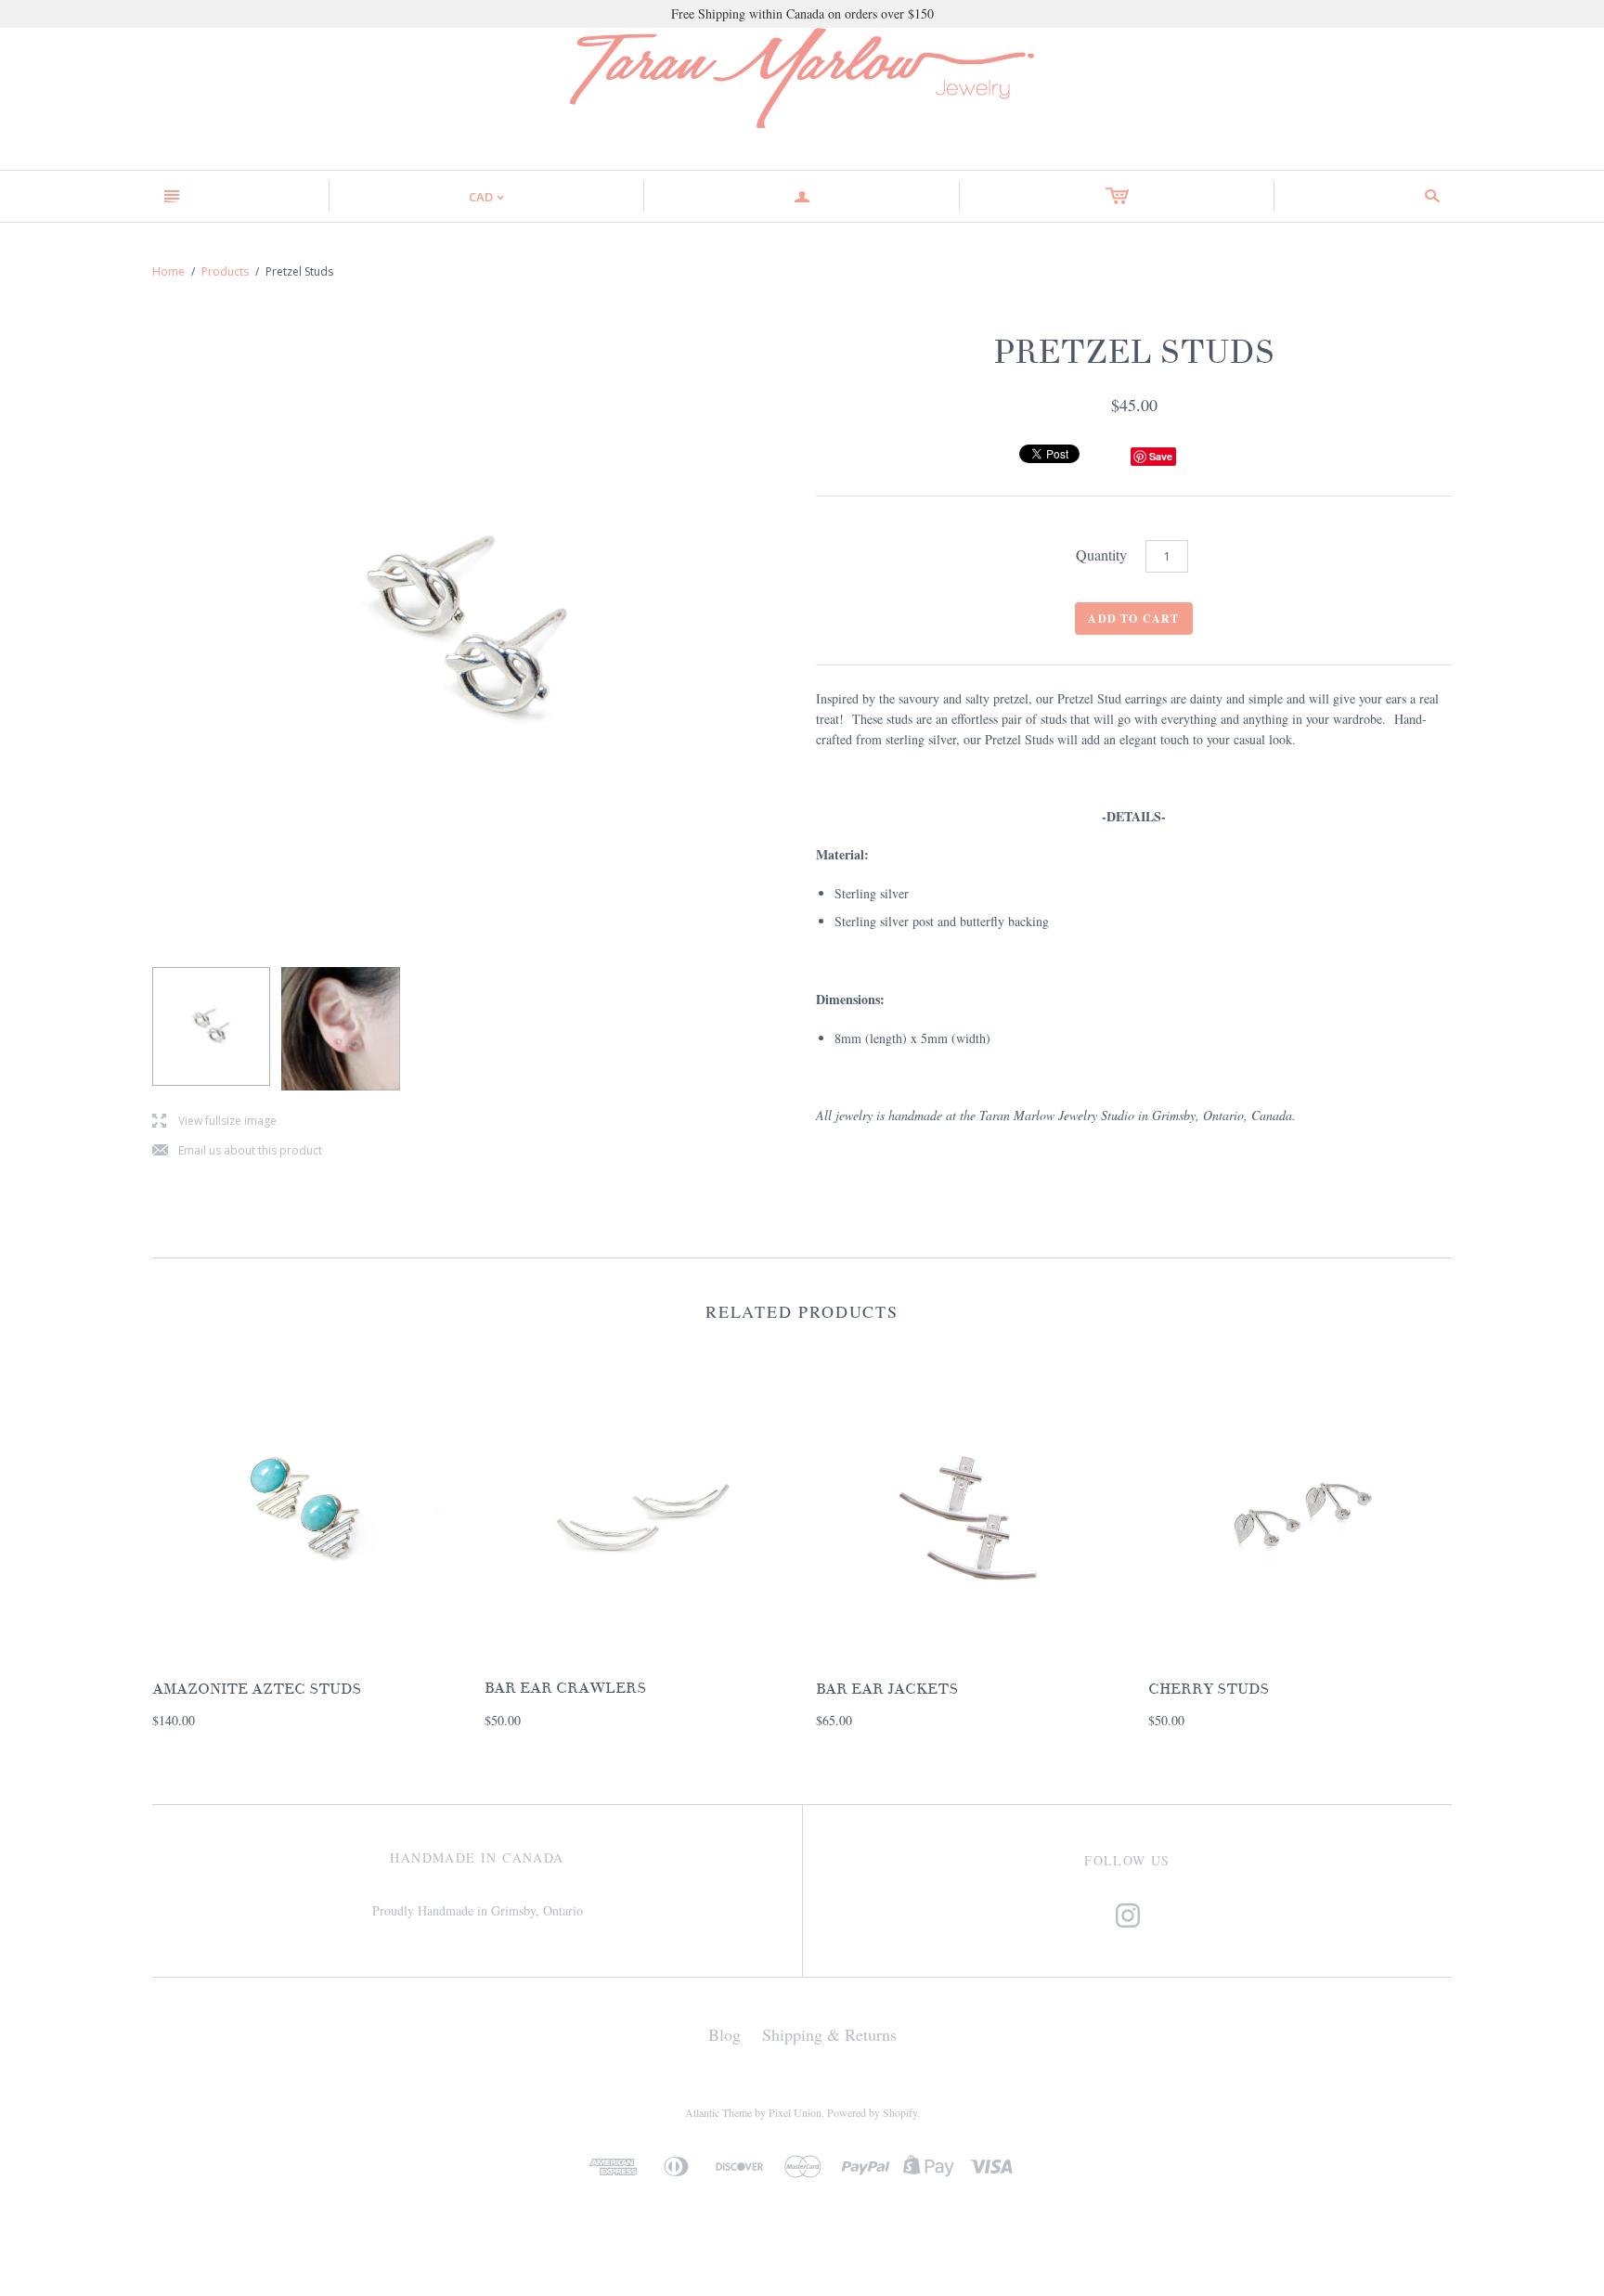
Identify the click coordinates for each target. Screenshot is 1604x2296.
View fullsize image (214, 1122)
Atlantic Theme (718, 2112)
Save (1161, 456)
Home (168, 271)
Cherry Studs (1209, 1689)
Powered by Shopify (872, 2112)
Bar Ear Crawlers (565, 1688)
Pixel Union (795, 2112)
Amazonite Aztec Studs (257, 1689)
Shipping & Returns (829, 2034)
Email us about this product (237, 1151)
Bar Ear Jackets (887, 1689)
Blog (724, 2034)
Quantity (1101, 555)
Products (225, 271)
